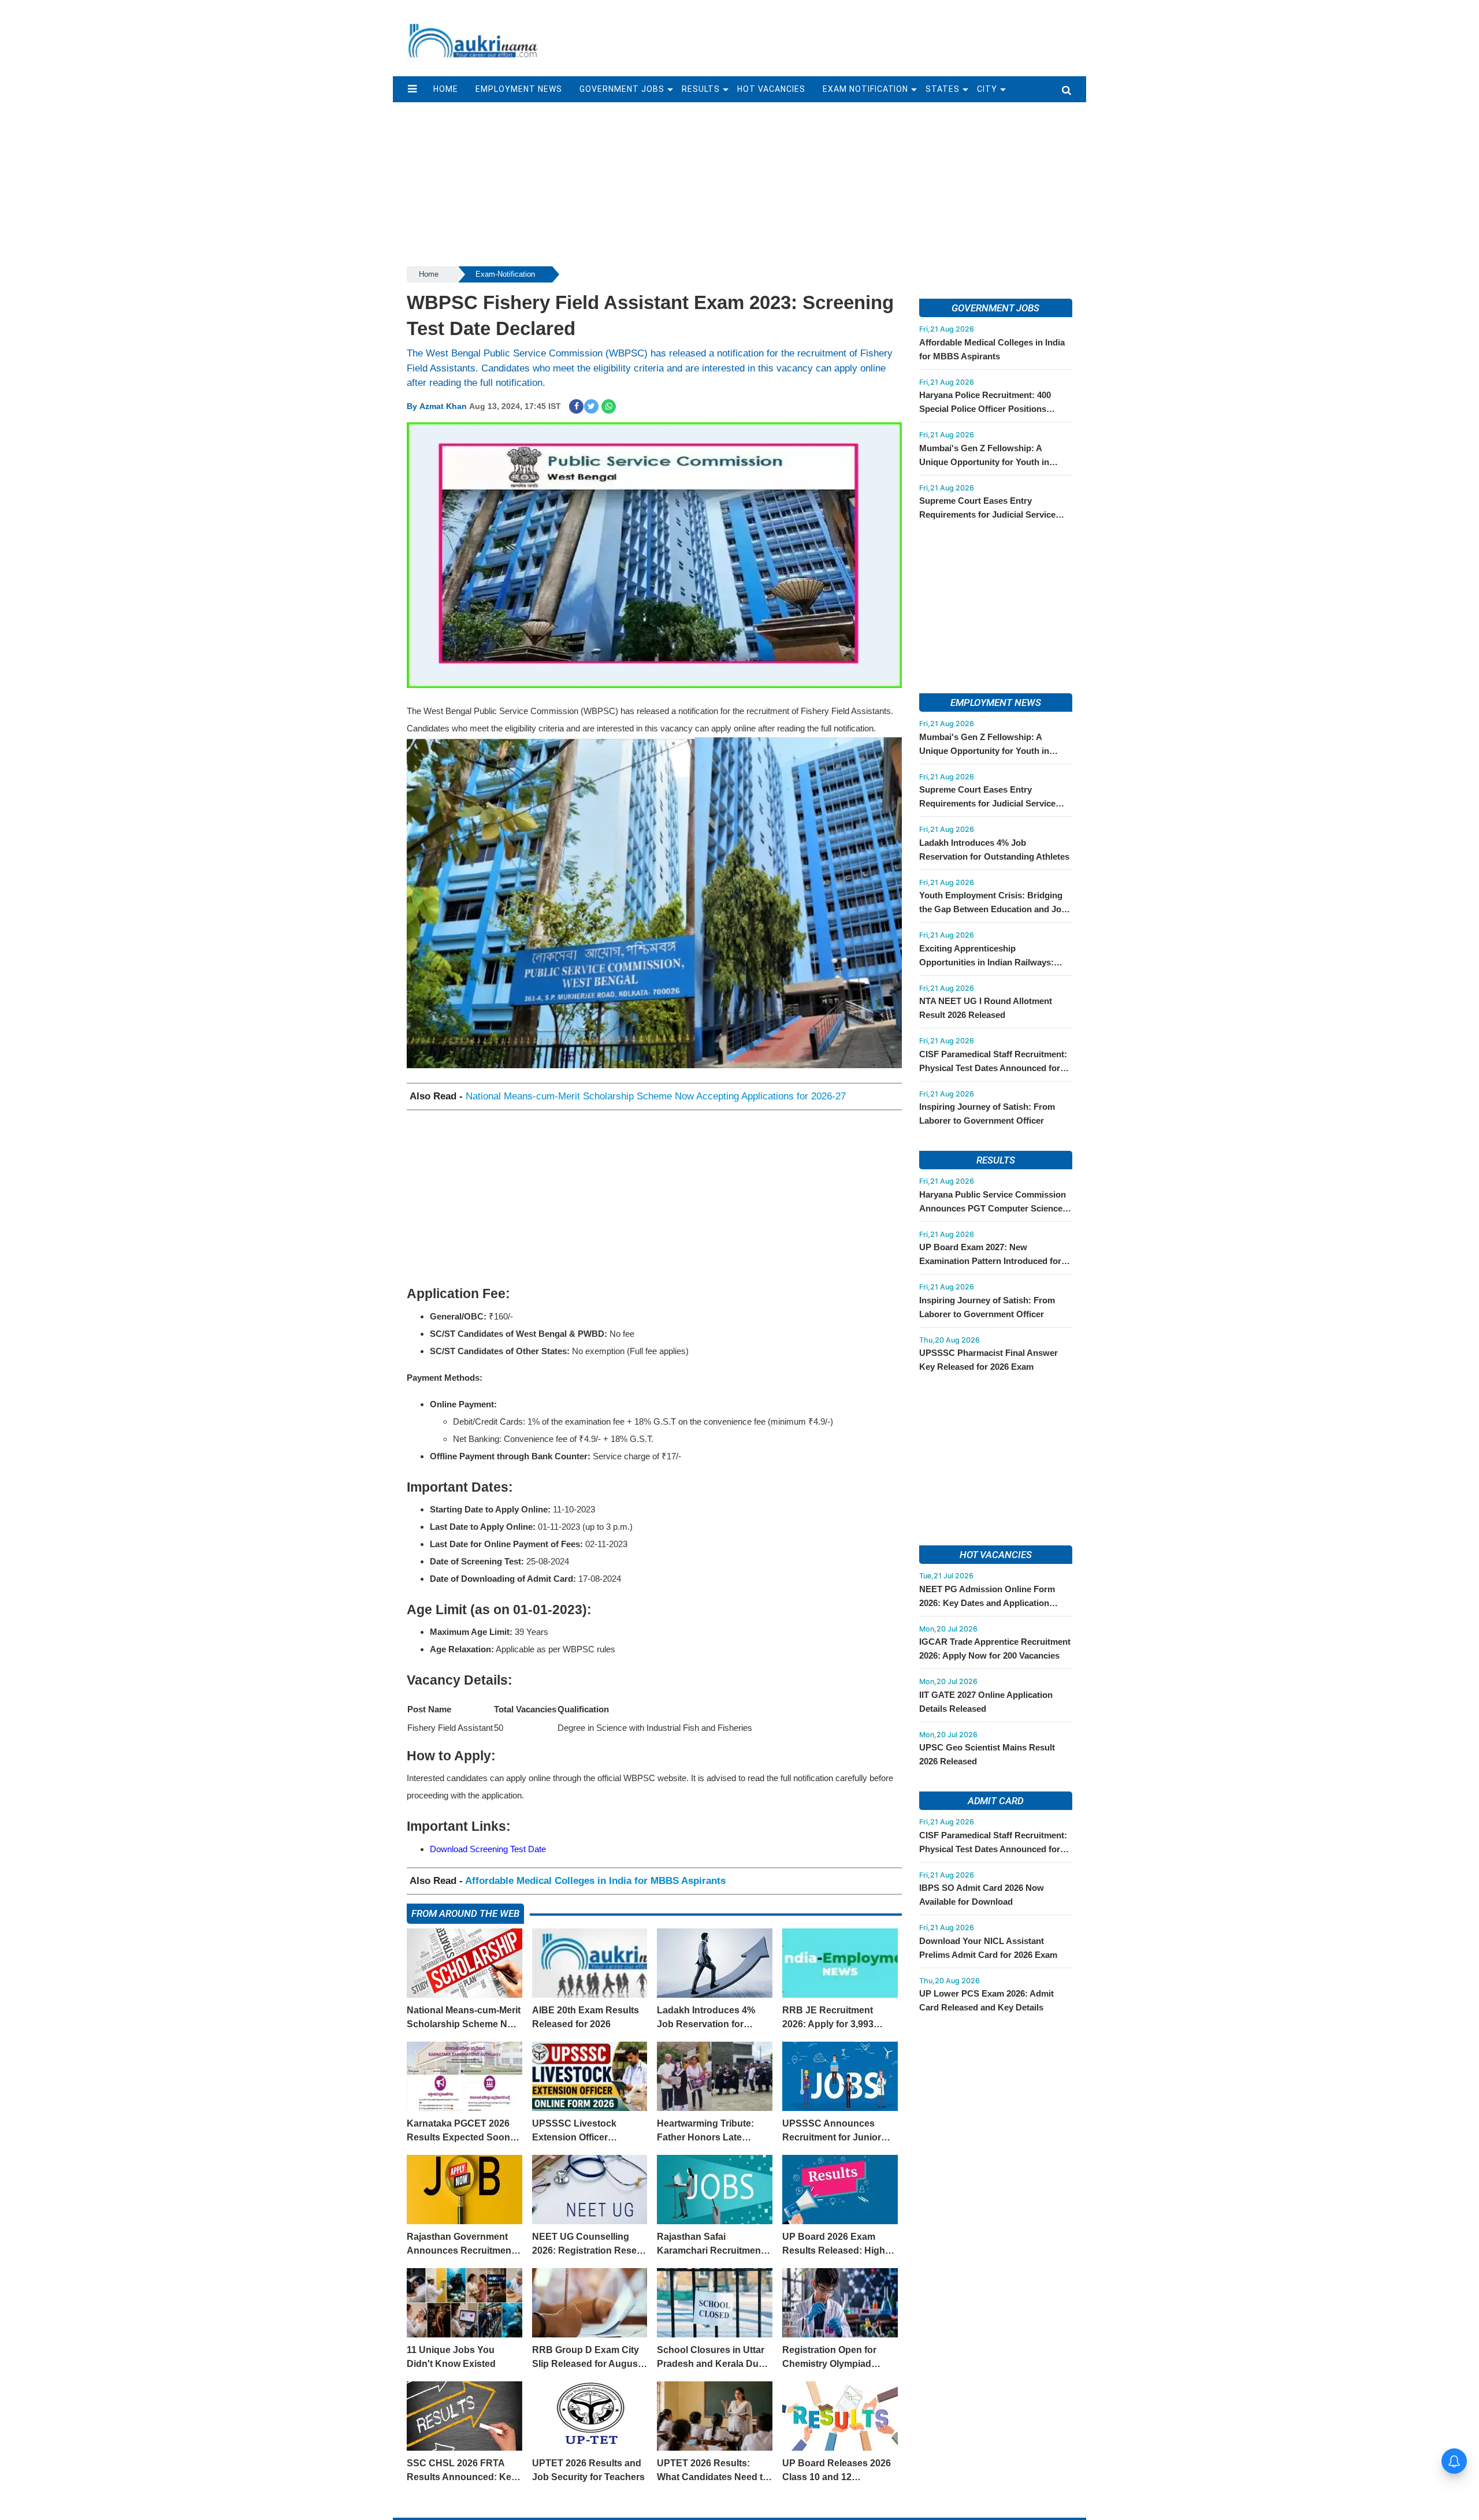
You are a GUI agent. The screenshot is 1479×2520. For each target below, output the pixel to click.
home (446, 89)
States (943, 89)
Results (701, 89)
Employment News (519, 89)
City (987, 89)
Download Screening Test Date (488, 1849)
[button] (412, 89)
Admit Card (996, 1801)
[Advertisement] (819, 33)
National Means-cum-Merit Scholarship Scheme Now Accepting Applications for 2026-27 (656, 1096)
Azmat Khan (443, 406)
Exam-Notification (505, 274)
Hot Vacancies (771, 89)
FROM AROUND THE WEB (465, 1913)
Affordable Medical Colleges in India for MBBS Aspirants (595, 1881)
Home (429, 274)
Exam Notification (866, 89)
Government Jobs (622, 89)
